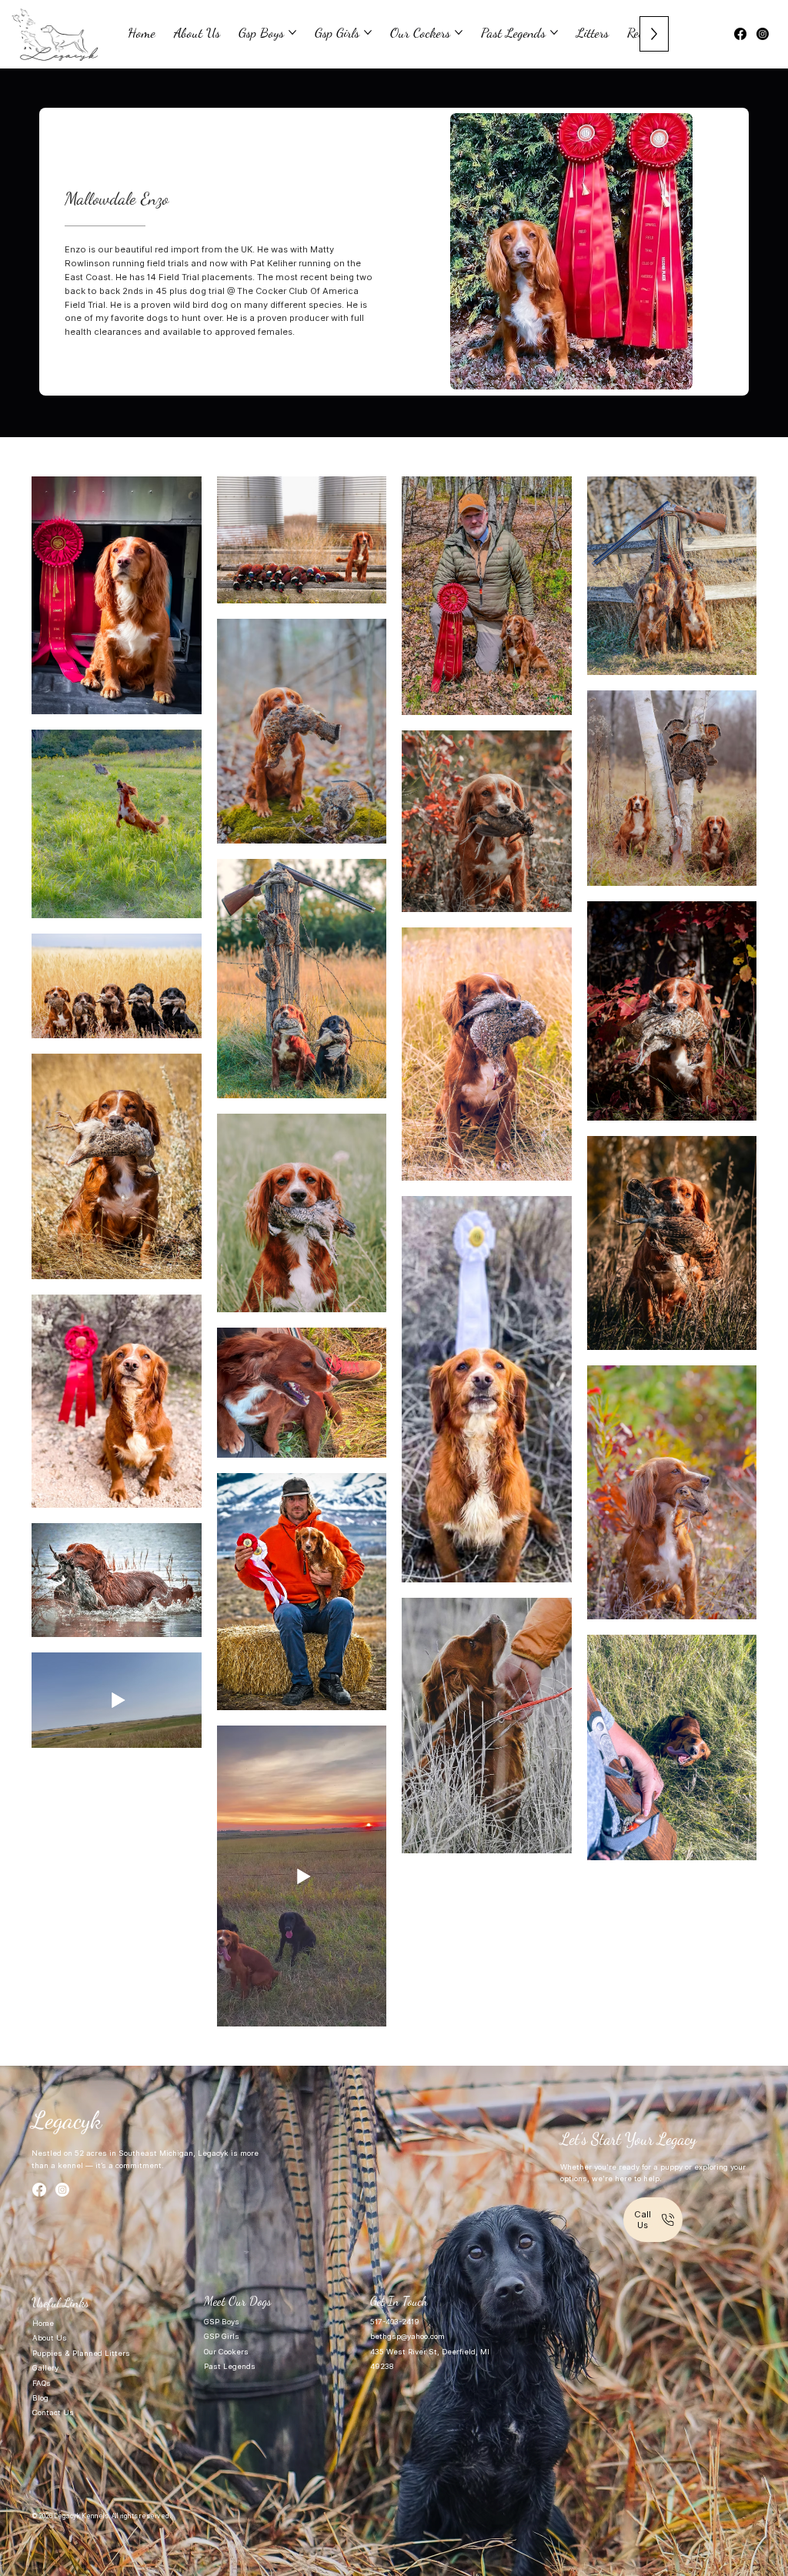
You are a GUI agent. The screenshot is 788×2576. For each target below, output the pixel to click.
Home (43, 2323)
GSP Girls (222, 2336)
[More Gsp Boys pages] (292, 32)
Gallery (45, 2368)
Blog (42, 2398)
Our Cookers (226, 2352)
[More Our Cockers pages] (459, 32)
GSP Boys (222, 2322)
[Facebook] (740, 34)
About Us (50, 2338)
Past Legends (230, 2366)
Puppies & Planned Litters (81, 2353)
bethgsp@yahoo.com (407, 2336)
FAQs (42, 2383)
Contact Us (53, 2412)
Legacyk (67, 2120)
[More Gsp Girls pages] (368, 32)
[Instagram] (763, 34)
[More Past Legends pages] (554, 32)
